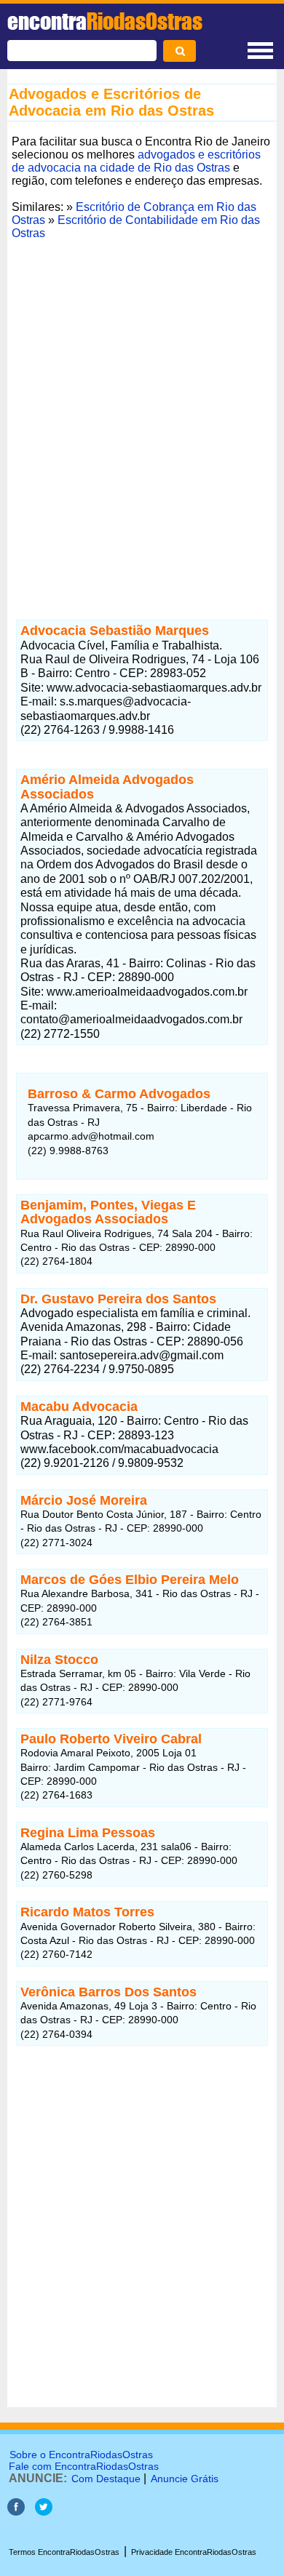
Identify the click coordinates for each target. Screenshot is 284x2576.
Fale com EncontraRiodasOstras (84, 2466)
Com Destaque (106, 2479)
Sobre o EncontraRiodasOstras (81, 2455)
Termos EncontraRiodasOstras (64, 2552)
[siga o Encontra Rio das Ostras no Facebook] (16, 2512)
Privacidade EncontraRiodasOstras (194, 2552)
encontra (105, 21)
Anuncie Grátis (185, 2479)
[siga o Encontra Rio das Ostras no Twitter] (44, 2512)
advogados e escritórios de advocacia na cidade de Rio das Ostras (136, 161)
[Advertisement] (142, 425)
